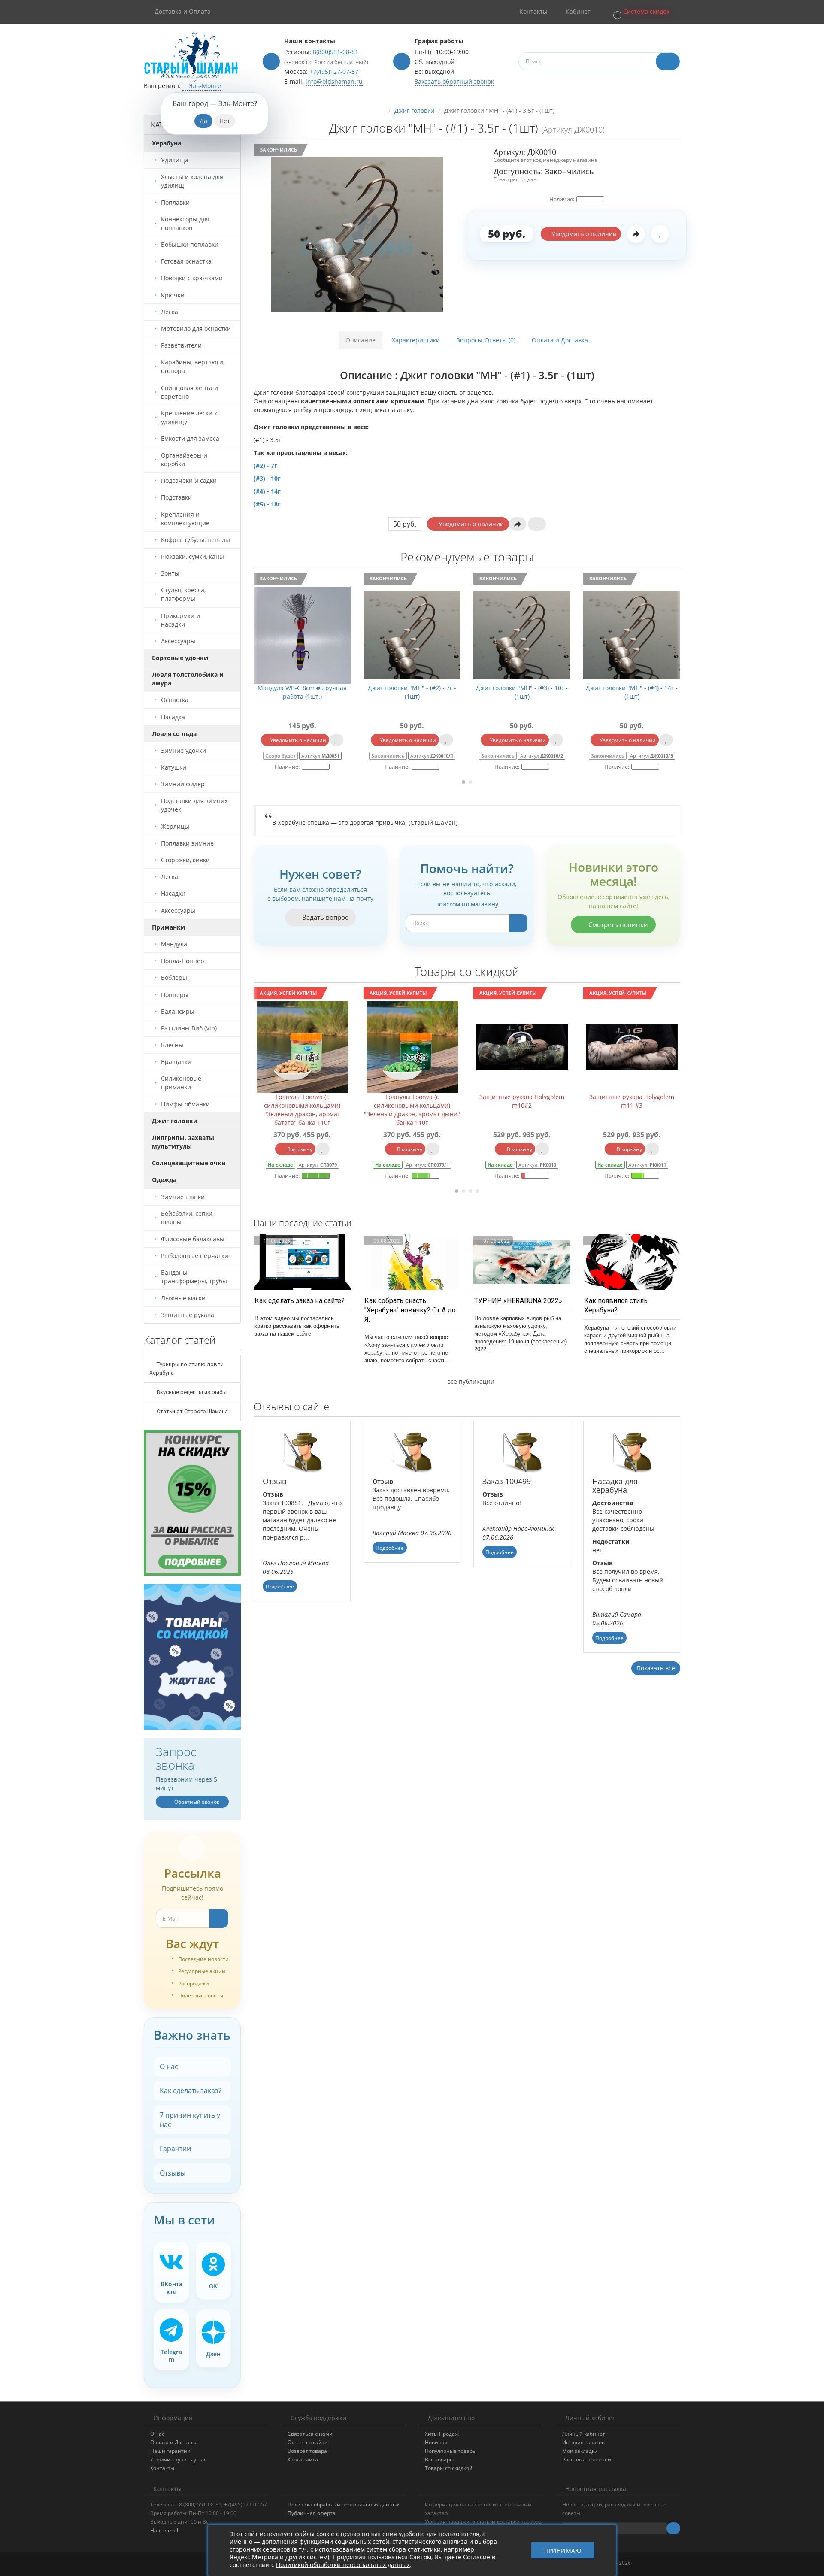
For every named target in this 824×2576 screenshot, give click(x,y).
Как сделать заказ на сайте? (300, 1301)
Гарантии (175, 2149)
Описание (360, 340)
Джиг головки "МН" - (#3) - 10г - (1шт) (412, 692)
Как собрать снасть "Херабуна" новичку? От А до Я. (410, 1310)
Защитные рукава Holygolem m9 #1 (632, 1101)
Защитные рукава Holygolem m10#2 (412, 1101)
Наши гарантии (170, 2451)
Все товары (439, 2459)
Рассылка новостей (587, 2459)
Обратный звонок (196, 1802)
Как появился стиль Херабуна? (616, 1305)
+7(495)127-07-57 (334, 71)
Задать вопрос (324, 917)
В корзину (299, 1149)
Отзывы (173, 2173)
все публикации (470, 1381)
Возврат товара (307, 2451)
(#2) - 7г (265, 465)
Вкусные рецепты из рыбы (191, 1392)
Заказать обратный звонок (454, 81)
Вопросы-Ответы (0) (486, 340)
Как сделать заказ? (191, 2091)
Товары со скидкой (449, 2468)
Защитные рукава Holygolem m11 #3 (522, 1101)
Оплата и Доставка (560, 340)
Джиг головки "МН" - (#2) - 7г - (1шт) (302, 692)
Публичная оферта (312, 2513)
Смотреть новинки (617, 924)
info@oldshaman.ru (334, 81)
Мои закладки (580, 2451)
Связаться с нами (310, 2434)
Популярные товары (451, 2451)
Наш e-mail (164, 2530)
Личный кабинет (584, 2434)
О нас (169, 2067)
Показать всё (656, 1668)
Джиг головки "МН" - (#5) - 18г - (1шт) (632, 692)
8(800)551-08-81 (336, 52)
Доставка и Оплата (183, 11)
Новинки (436, 2442)
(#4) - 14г (267, 491)
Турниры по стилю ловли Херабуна (186, 1368)
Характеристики (416, 340)
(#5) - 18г (268, 504)
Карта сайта (303, 2459)
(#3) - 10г (267, 478)
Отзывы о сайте (307, 2442)
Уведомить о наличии (583, 234)
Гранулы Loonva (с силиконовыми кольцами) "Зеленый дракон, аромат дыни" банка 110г (302, 1110)
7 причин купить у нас (190, 2120)
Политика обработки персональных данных (343, 2505)
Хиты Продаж (442, 2434)
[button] (641, 12)
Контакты (162, 2468)
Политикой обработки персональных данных (343, 2565)
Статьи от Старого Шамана (192, 1411)
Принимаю (563, 2550)
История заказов (583, 2442)
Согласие (477, 2557)
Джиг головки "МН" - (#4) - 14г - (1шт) (522, 692)
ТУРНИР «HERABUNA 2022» (518, 1301)
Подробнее (280, 1587)
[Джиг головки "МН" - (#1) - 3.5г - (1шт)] (357, 235)
